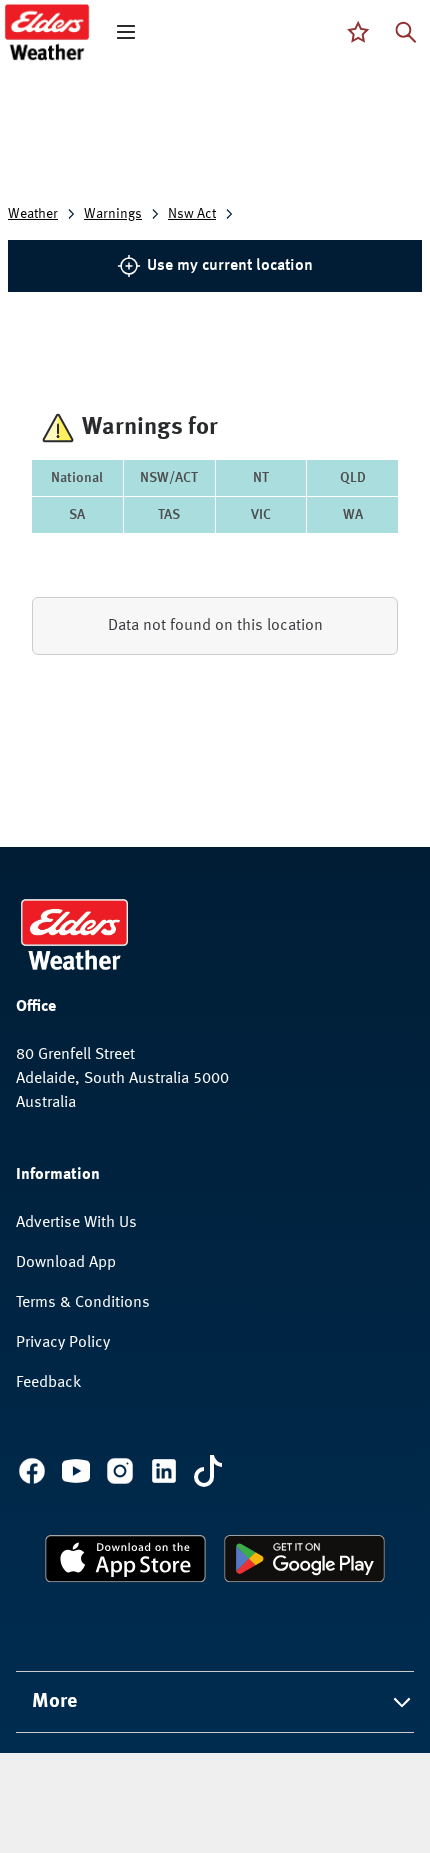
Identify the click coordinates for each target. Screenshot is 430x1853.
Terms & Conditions (83, 1303)
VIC (261, 515)
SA (77, 515)
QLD (353, 478)
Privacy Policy (63, 1343)
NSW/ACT (169, 478)
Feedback (48, 1383)
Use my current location (230, 266)
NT (261, 478)
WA (353, 515)
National (77, 478)
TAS (169, 515)
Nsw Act (192, 214)
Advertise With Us (76, 1223)
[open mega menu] (126, 32)
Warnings (113, 214)
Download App (66, 1263)
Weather (33, 214)
